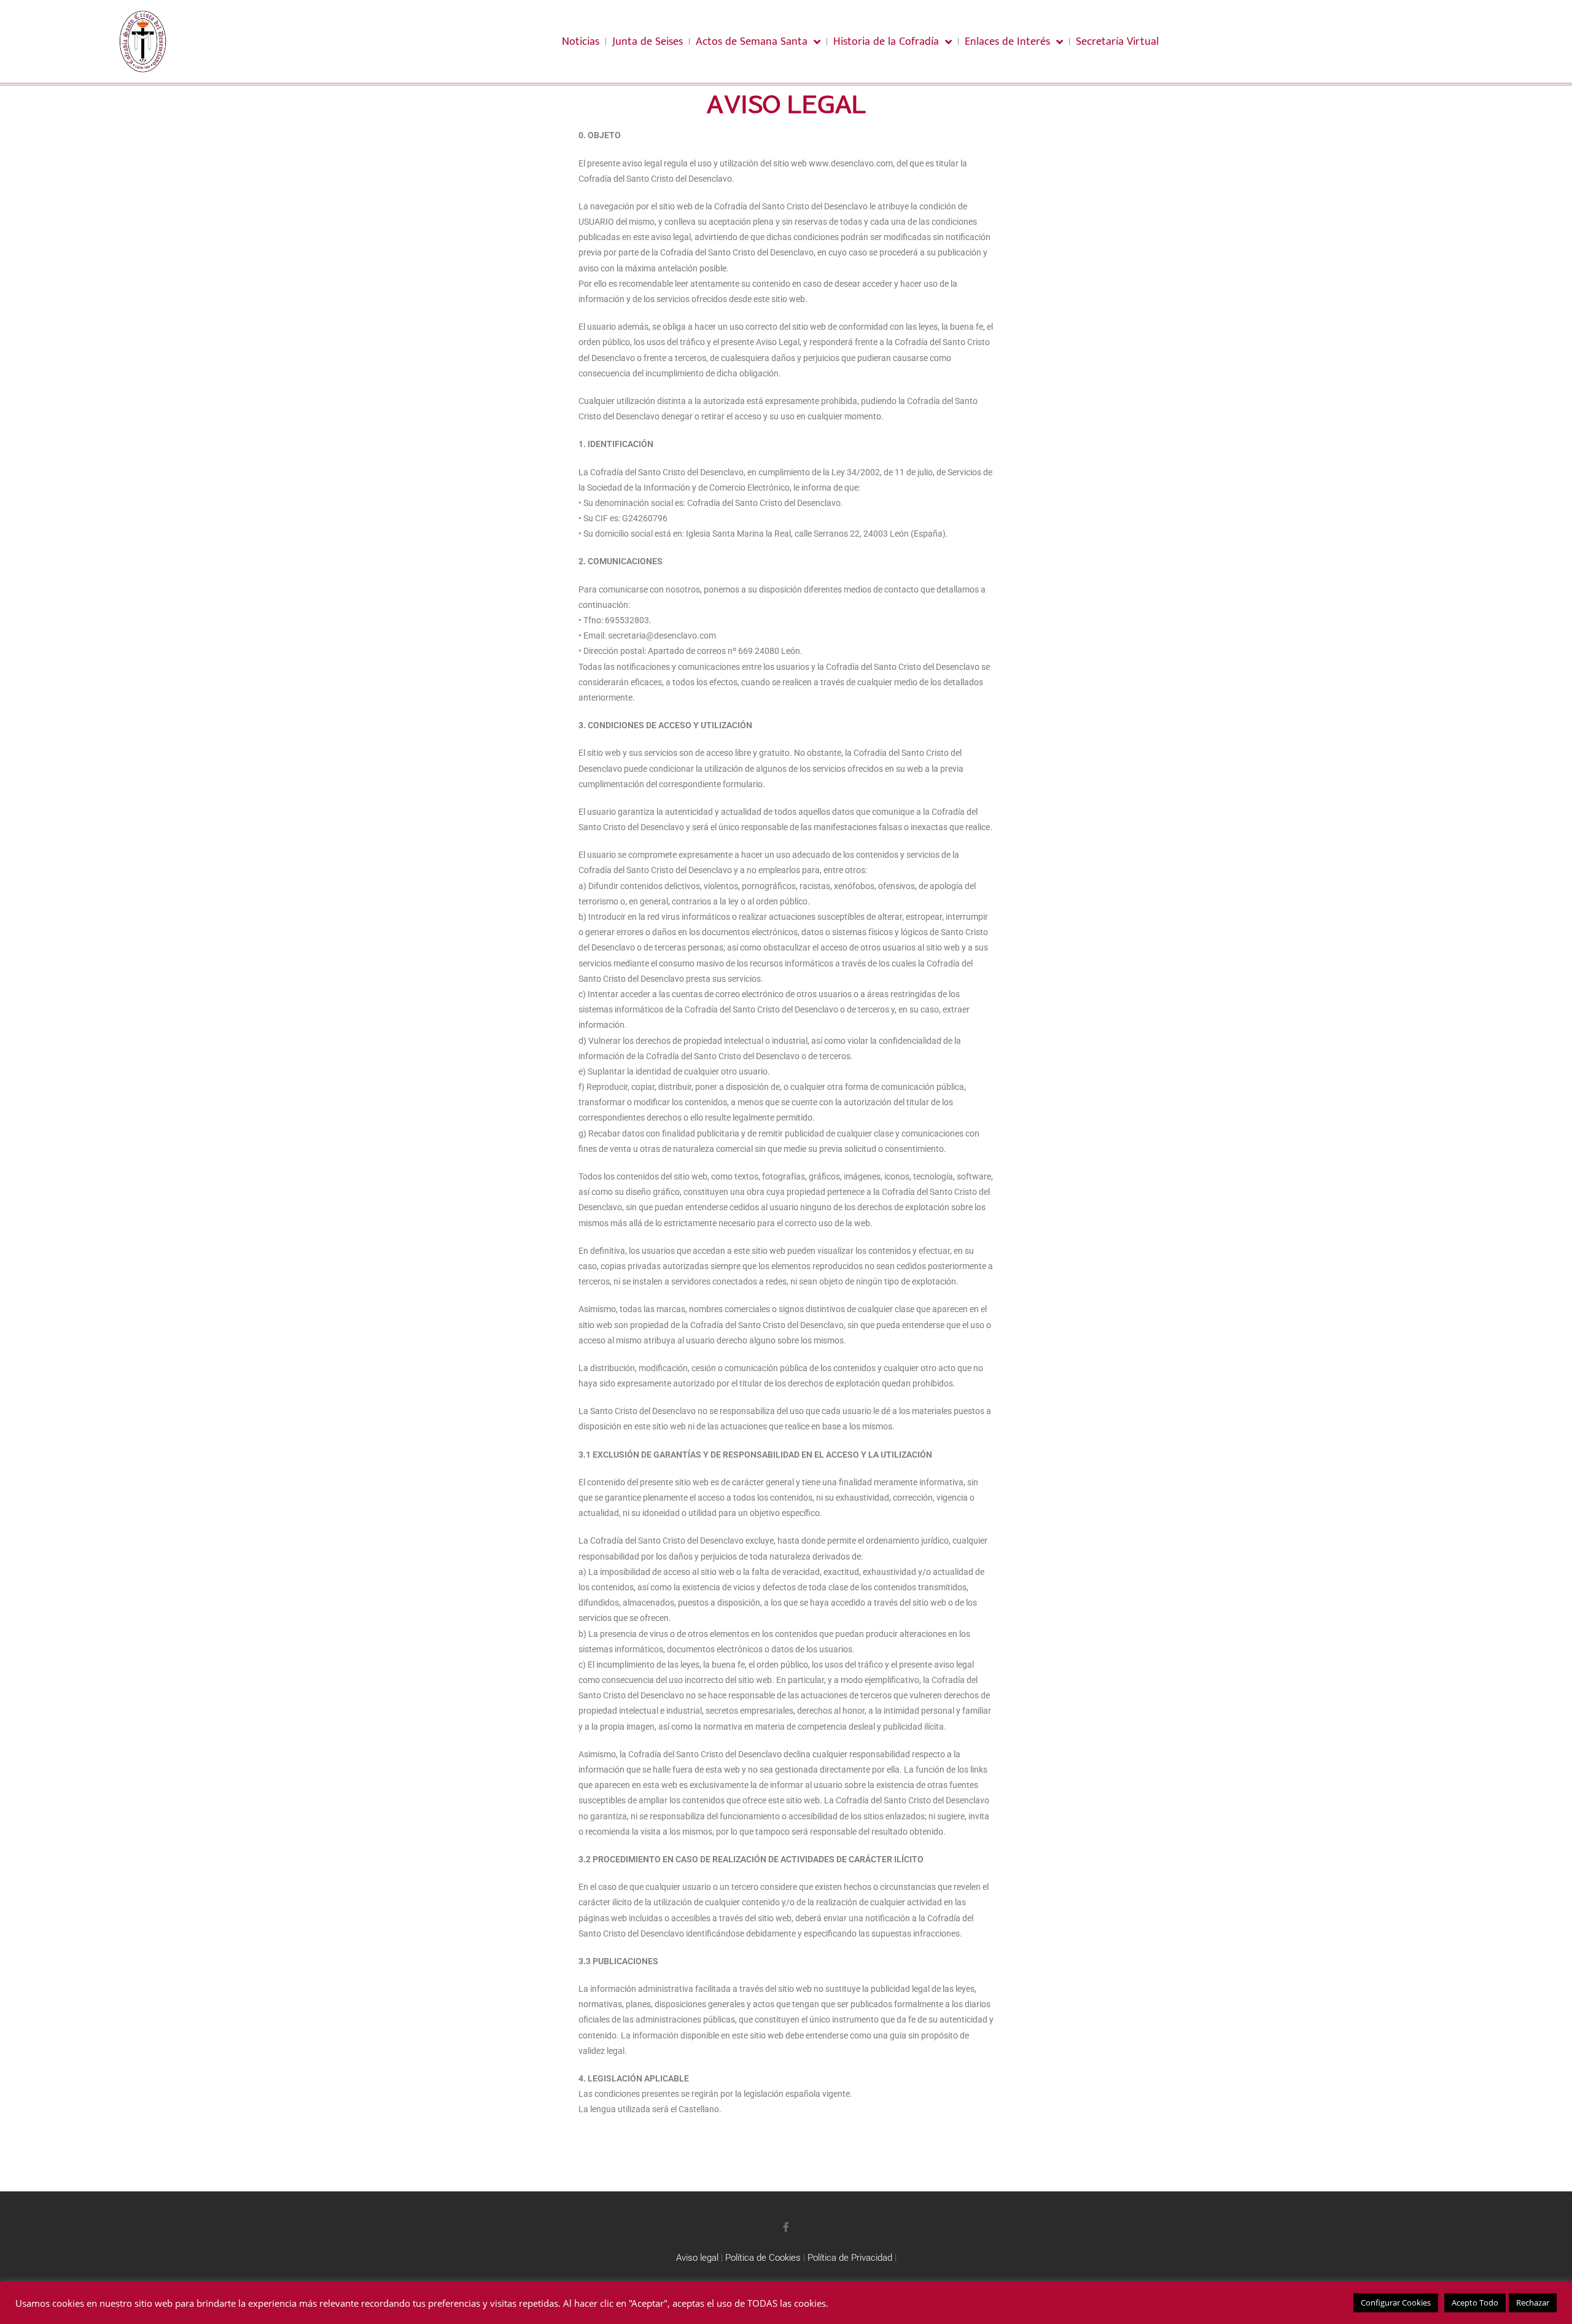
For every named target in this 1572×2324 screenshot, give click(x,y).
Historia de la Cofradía (886, 42)
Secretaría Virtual (1117, 42)
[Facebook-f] (786, 2227)
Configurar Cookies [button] (1396, 2303)
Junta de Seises (648, 42)
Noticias (581, 42)
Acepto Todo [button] (1475, 2303)
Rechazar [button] (1533, 2303)
